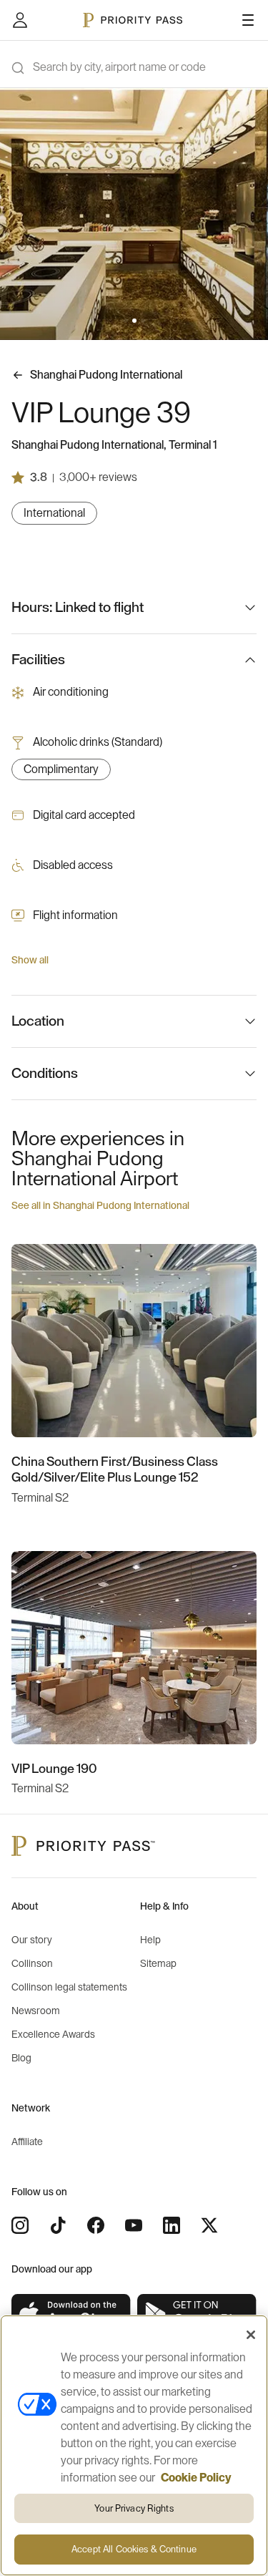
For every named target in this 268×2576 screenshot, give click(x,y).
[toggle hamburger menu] (248, 20)
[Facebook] (96, 2225)
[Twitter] (209, 2225)
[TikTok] (58, 2225)
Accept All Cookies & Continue (134, 2549)
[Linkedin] (172, 2225)
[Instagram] (20, 2225)
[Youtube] (134, 2225)
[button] (126, 321)
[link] (71, 2314)
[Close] (251, 2335)
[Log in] (20, 20)
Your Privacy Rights (134, 2508)
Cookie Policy (196, 2478)
